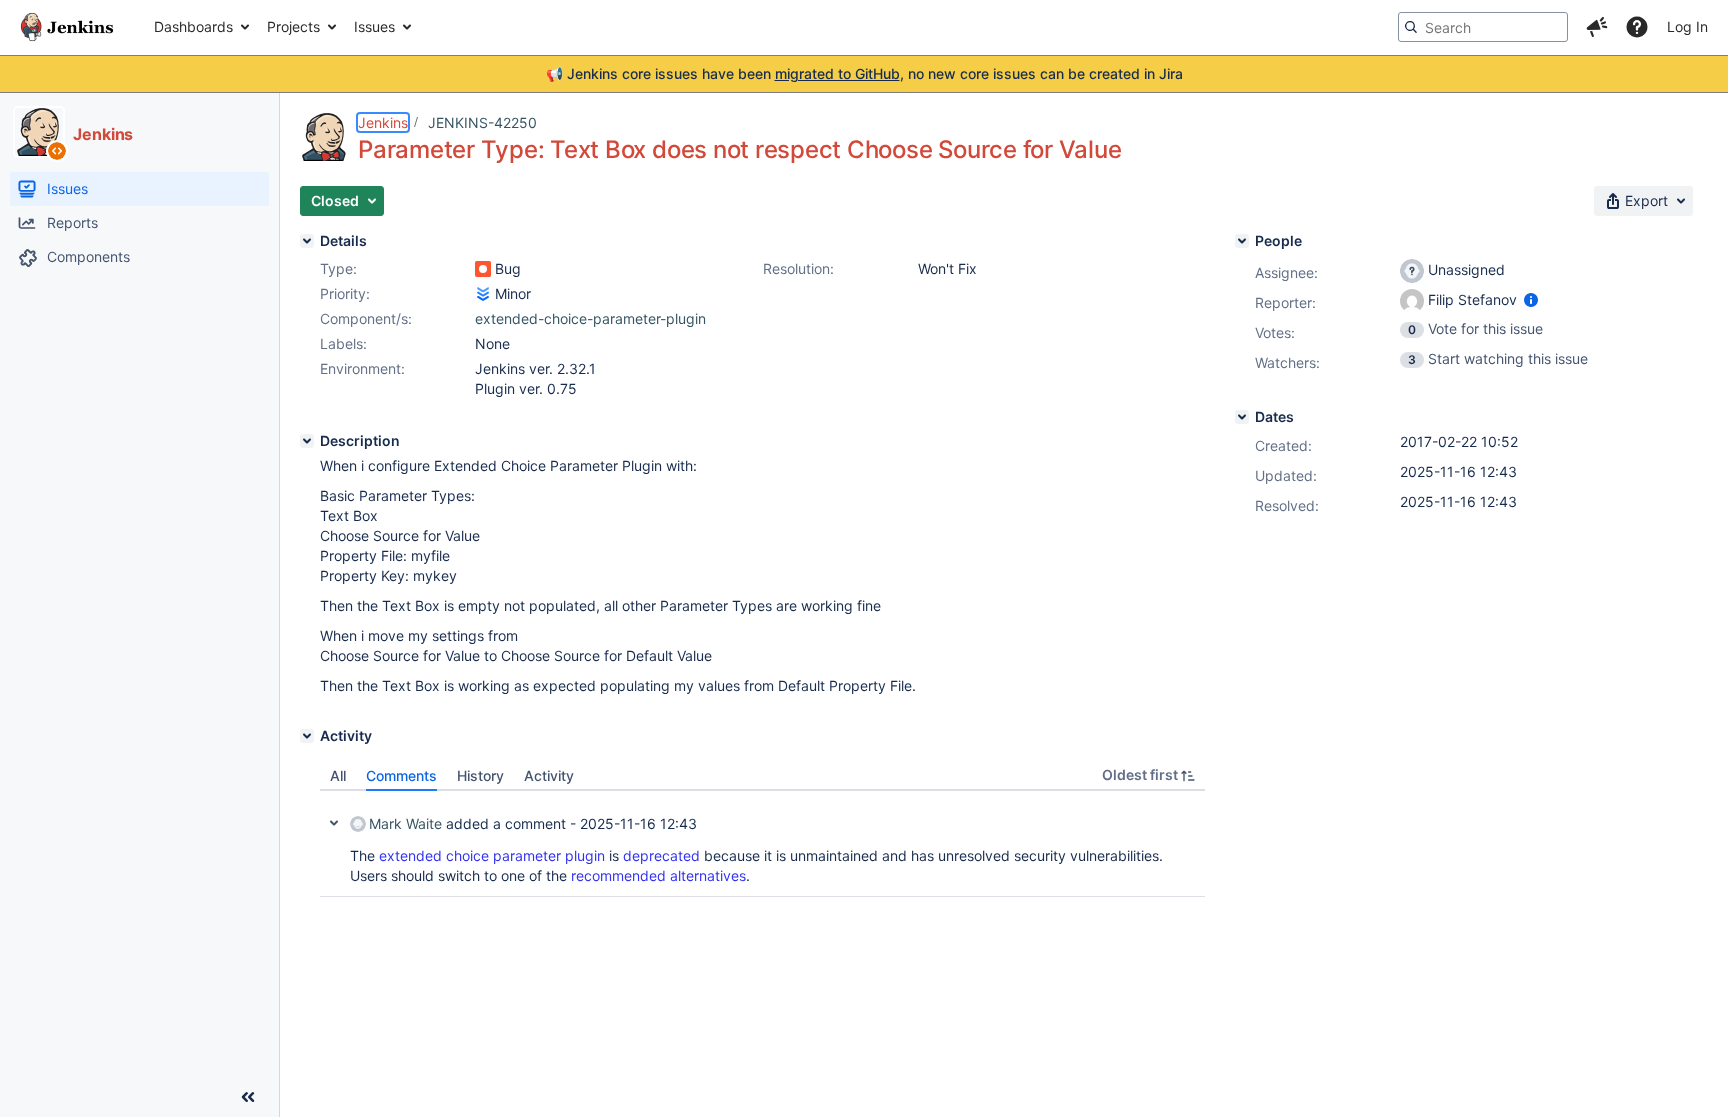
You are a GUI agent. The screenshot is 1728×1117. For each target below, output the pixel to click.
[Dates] (1242, 417)
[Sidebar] (248, 1097)
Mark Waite (405, 823)
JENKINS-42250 (482, 122)
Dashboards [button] (193, 26)
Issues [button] (374, 26)
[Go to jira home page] (67, 27)
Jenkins (383, 122)
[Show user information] (1531, 299)
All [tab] (338, 775)
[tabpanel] (762, 844)
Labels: (343, 343)
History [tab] (480, 775)
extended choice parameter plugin (492, 855)
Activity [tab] (549, 775)
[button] (1597, 27)
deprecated (661, 855)
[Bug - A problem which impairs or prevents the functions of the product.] (483, 269)
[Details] (307, 241)
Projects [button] (293, 26)
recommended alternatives (658, 875)
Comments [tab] (401, 775)
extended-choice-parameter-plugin (590, 318)
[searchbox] (1483, 27)
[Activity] (307, 736)
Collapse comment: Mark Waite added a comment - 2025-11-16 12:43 (334, 823)
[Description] (307, 441)
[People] (1242, 241)
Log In (1687, 26)
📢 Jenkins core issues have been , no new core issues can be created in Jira (864, 73)
